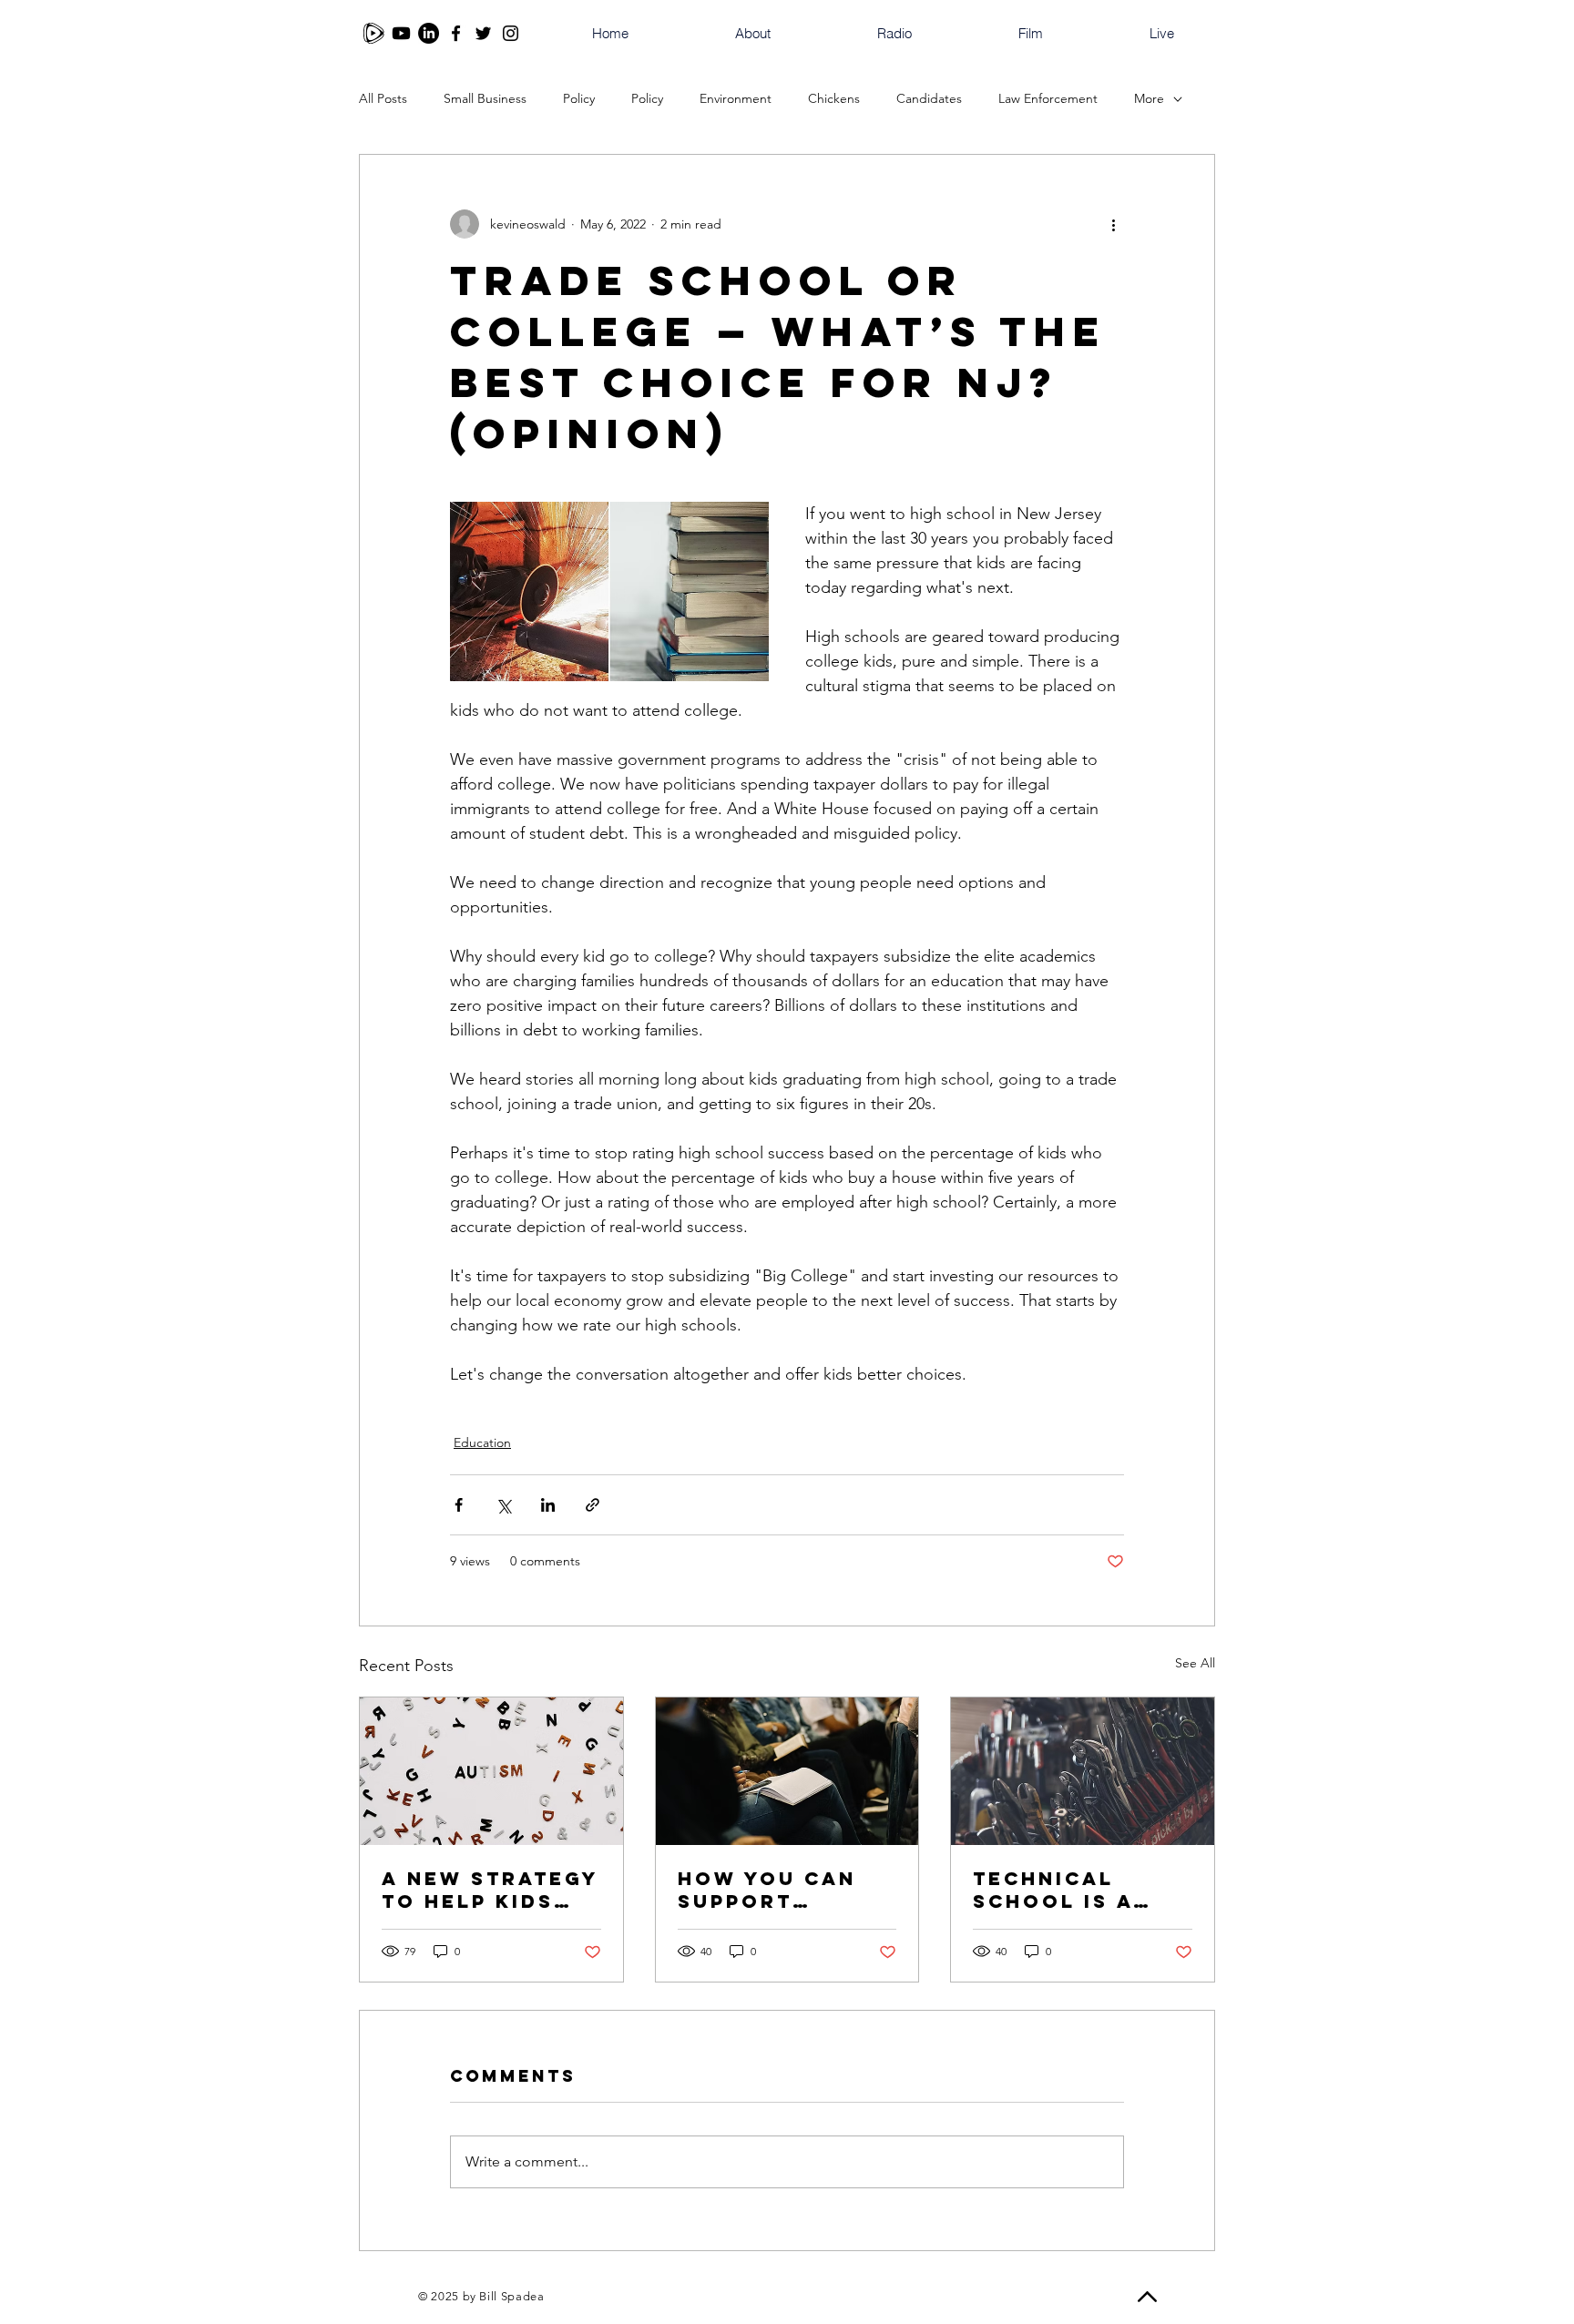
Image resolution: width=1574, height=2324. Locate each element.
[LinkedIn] (429, 33)
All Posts (383, 98)
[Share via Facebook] (459, 1505)
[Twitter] (483, 33)
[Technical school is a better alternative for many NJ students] (1083, 1771)
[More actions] (1113, 224)
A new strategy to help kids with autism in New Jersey (490, 1890)
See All (1195, 1663)
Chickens (834, 98)
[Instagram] (511, 33)
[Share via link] (593, 1505)
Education (482, 1442)
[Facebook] (456, 33)
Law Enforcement (1048, 98)
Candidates (929, 98)
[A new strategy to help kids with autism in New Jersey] (491, 1771)
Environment (736, 98)
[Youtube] (401, 33)
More (1149, 98)
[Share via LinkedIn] (548, 1505)
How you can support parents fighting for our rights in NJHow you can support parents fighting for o (783, 1890)
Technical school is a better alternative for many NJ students (1058, 1890)
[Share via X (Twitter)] (503, 1505)
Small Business (485, 98)
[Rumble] (374, 33)
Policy (579, 98)
